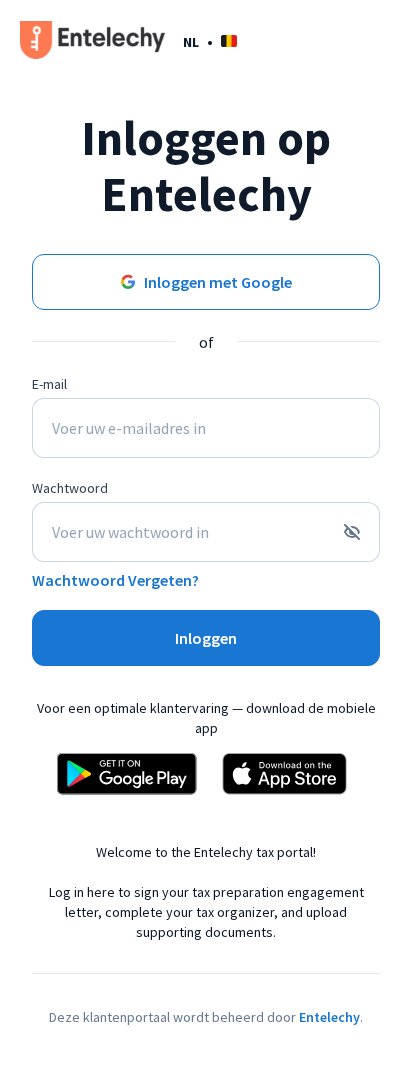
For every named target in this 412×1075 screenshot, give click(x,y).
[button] (210, 41)
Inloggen (206, 638)
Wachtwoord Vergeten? (115, 580)
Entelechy (329, 1017)
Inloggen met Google (218, 282)
